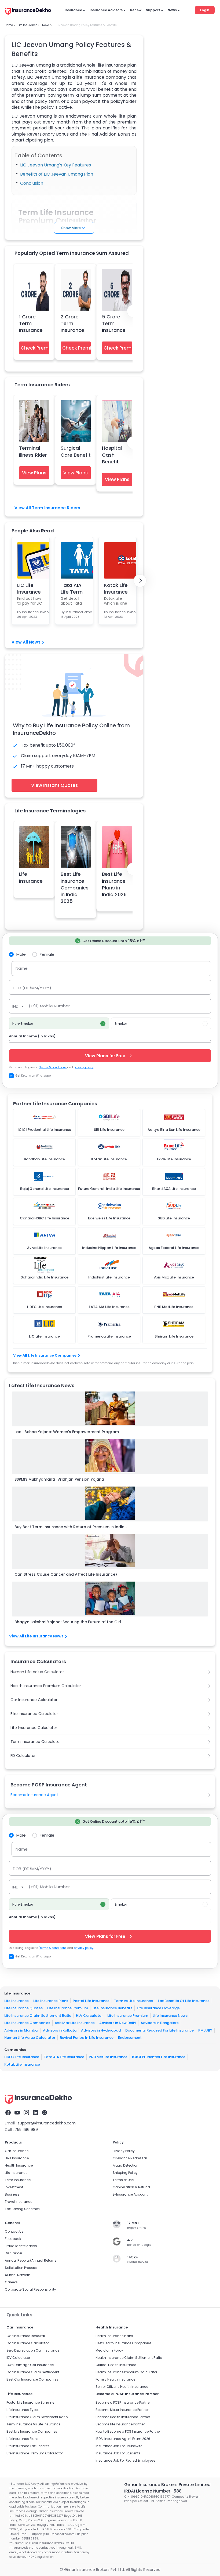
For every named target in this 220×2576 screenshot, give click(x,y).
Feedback (13, 2239)
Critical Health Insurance (116, 2365)
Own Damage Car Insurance (30, 2365)
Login (205, 10)
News (172, 10)
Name (22, 968)
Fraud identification (21, 2246)
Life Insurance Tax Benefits (28, 2446)
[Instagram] (26, 2113)
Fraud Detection (126, 2165)
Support (153, 10)
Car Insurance (17, 2151)
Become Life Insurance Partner (120, 2424)
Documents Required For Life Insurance (159, 2030)
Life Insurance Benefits (112, 2008)
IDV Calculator (18, 2358)
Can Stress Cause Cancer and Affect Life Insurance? (66, 1574)
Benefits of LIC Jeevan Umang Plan (57, 174)
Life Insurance (31, 877)
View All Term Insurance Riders (47, 508)
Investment (14, 2187)
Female (47, 954)
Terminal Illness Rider (33, 451)
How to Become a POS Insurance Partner (128, 2431)
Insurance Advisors (106, 10)
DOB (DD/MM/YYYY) (32, 988)
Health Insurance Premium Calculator (46, 1686)
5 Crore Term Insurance (114, 323)
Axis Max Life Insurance (75, 2023)
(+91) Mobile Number (49, 1006)
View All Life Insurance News (36, 1636)
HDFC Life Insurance (22, 2057)
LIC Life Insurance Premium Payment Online (29, 588)
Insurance (73, 10)
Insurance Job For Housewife (119, 2446)
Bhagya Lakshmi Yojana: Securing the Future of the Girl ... (69, 1622)
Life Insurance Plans (51, 2001)
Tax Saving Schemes (22, 2209)
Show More (71, 228)
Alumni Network (17, 2275)
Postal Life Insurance (91, 2001)
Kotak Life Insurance (22, 2064)
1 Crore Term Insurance (31, 323)
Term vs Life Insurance (133, 2001)
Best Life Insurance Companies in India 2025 (75, 888)
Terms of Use (123, 2180)
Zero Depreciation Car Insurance (33, 2350)
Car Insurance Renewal (26, 2336)
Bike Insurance (17, 2158)
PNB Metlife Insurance (108, 2057)
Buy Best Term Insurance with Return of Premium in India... (71, 1527)
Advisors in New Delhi (118, 2023)
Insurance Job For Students (118, 2453)
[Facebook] (8, 2113)
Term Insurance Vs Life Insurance (33, 2424)
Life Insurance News (170, 2016)
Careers (11, 2282)
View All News (26, 642)
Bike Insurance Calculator (34, 1714)
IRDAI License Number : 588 (153, 2491)
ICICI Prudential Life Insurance (159, 2057)
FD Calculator (23, 1756)
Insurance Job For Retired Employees (125, 2460)
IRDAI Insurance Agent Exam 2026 (123, 2439)
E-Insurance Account (130, 2194)
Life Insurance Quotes (23, 2008)
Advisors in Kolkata (60, 2030)
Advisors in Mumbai (21, 2030)
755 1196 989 (26, 2130)
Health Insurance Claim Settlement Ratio (129, 2358)
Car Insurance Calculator (34, 1700)
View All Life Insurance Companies (45, 1355)
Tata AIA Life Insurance (64, 2057)
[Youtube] (17, 2113)
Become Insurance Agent (34, 1795)
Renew (136, 10)
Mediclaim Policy (109, 2350)
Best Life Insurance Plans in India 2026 (114, 884)
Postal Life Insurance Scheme (30, 2402)
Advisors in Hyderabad (101, 2030)
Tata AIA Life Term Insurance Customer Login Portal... (73, 588)
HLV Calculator (89, 2016)
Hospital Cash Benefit (112, 455)
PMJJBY (205, 2030)
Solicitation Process (21, 2268)
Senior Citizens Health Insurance (122, 2387)
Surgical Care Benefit (76, 451)
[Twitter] (45, 2113)
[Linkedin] (35, 2113)
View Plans (34, 473)
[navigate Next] (140, 581)
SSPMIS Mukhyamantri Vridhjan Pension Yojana (59, 1479)
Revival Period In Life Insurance (87, 2038)
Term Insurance (18, 2180)
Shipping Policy (125, 2173)
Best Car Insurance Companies (32, 2379)
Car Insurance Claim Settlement (33, 2372)
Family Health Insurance (115, 2379)
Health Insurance (19, 2165)
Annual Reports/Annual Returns (31, 2260)
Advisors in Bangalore (160, 2023)
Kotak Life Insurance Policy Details (116, 588)
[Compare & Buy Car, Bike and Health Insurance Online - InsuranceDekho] (28, 12)
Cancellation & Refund (131, 2187)
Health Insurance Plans (114, 2336)
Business (12, 2194)
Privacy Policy (124, 2151)
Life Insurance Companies (27, 2023)
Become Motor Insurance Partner (122, 2410)
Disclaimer (14, 2253)
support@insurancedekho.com (47, 2123)
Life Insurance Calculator (34, 1728)
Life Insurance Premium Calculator (35, 2453)
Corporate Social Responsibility (30, 2289)
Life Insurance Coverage (158, 2008)
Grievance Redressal (130, 2158)
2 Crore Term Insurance (72, 323)
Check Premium (35, 348)
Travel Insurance (19, 2202)
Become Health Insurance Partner (123, 2417)
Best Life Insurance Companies (32, 2431)
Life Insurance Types (23, 2410)
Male (21, 954)
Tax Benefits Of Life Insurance (184, 2001)
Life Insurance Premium (68, 2008)
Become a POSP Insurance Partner (123, 2402)
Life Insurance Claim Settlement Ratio (38, 2016)
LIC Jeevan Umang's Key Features (56, 165)
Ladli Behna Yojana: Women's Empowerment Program (67, 1432)
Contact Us (14, 2231)
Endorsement (130, 2038)
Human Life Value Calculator (37, 1672)
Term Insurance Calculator (36, 1742)
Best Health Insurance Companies (124, 2343)
